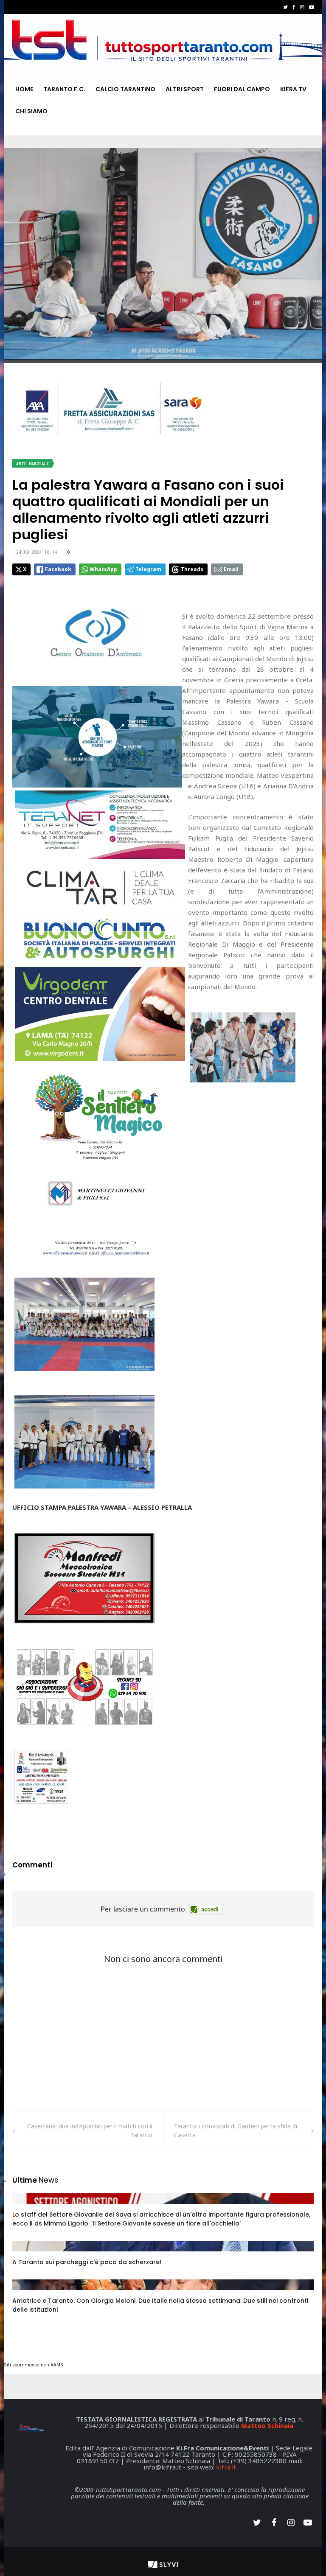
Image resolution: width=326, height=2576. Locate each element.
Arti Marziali (33, 464)
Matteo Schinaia (267, 2425)
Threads (192, 569)
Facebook (58, 569)
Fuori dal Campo (242, 89)
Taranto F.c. (64, 89)
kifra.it (226, 2467)
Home (24, 89)
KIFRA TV (293, 89)
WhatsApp (103, 569)
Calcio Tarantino (125, 89)
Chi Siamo (31, 111)
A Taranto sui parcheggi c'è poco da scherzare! (87, 2262)
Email (231, 569)
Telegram (148, 569)
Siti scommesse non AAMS (34, 2365)
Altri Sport (185, 89)
